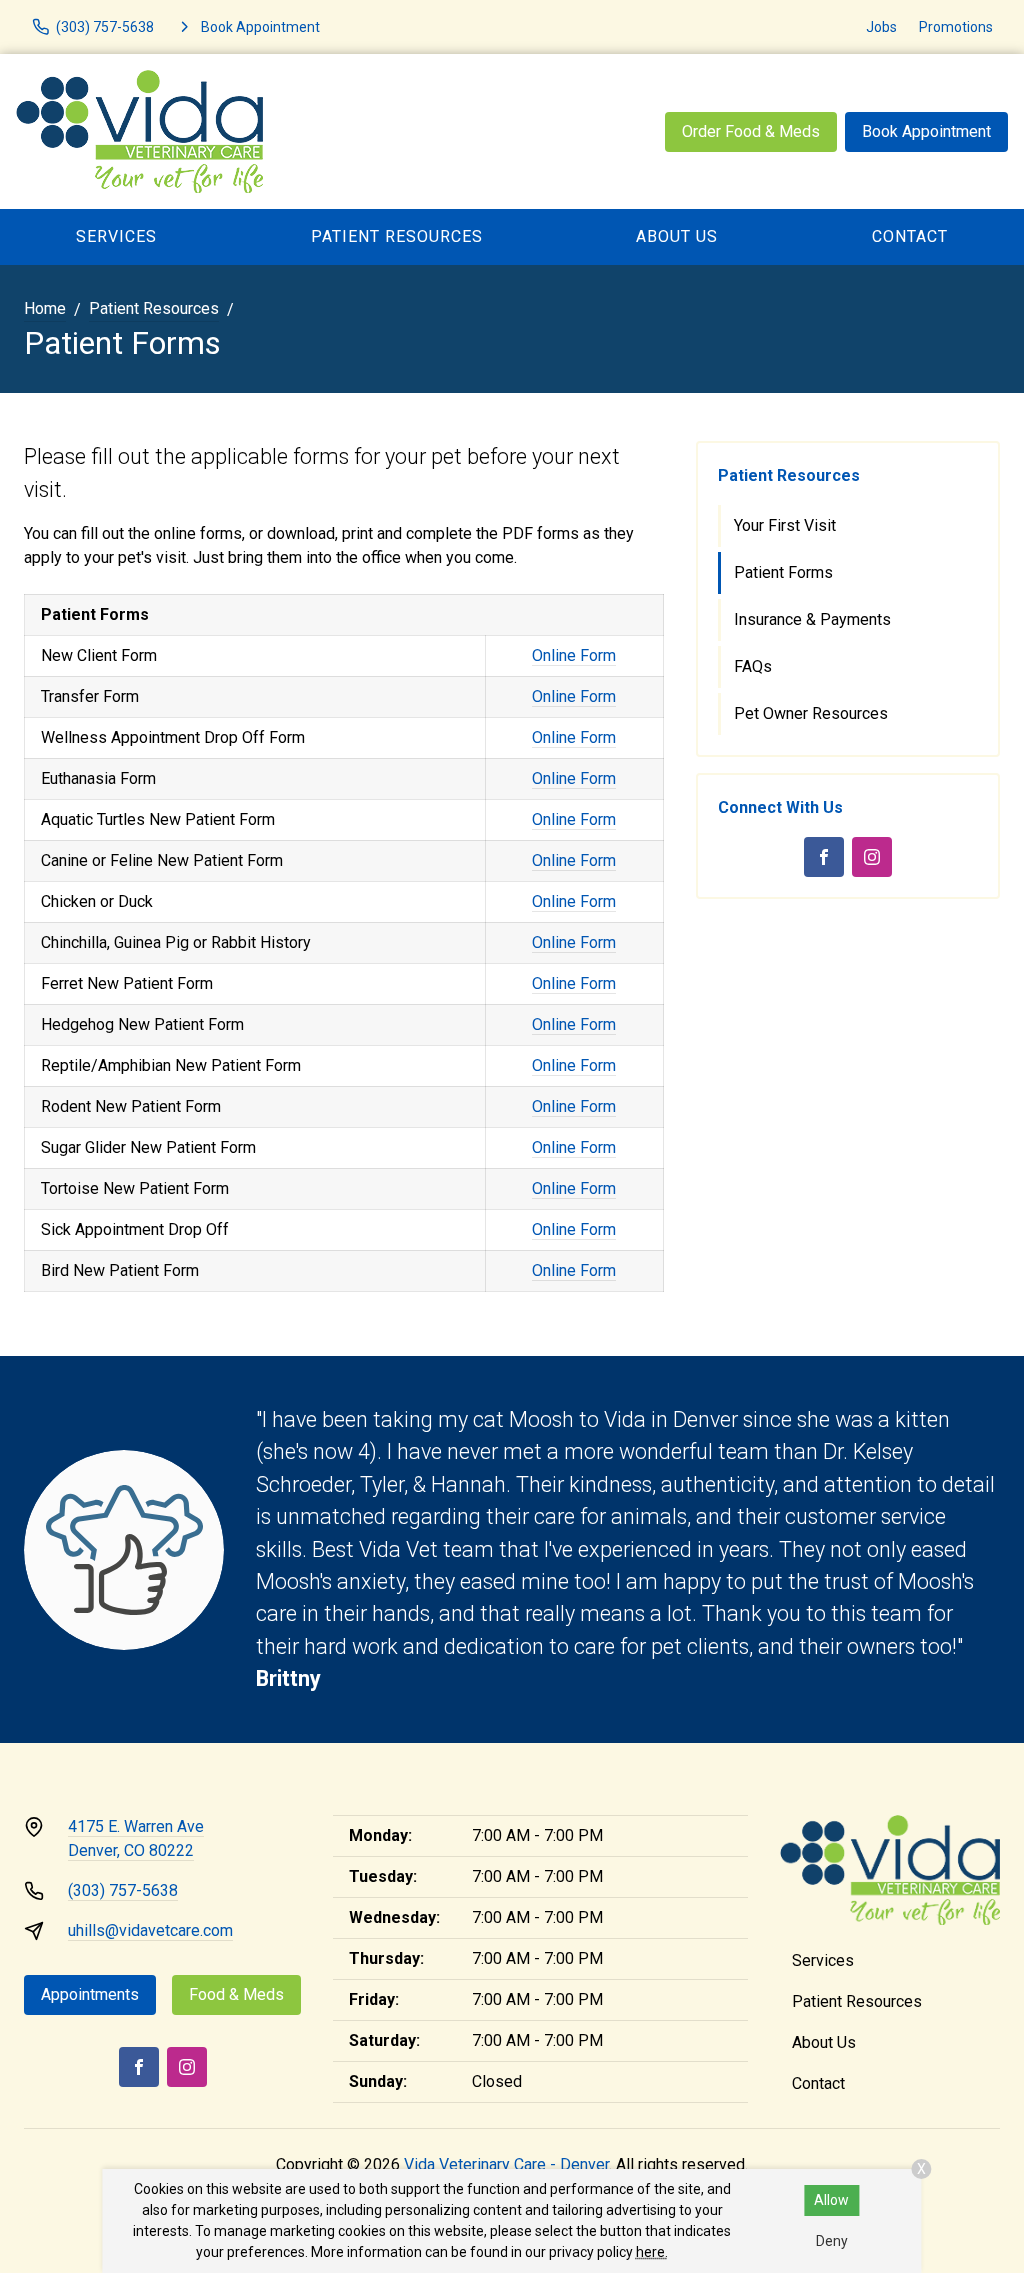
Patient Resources (397, 236)
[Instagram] (872, 857)
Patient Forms (783, 572)
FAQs (753, 666)
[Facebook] (824, 857)
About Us (677, 236)
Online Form (574, 655)
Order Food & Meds (751, 131)
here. (652, 2252)
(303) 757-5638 (123, 1890)
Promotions (956, 27)
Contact (818, 2083)
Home (45, 308)
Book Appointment (926, 131)
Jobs (881, 27)
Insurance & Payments (812, 619)
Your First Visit (785, 525)
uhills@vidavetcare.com (150, 1930)
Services (116, 236)
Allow (831, 2200)
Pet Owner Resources (811, 713)
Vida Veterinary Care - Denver (506, 2164)
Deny (832, 2241)
